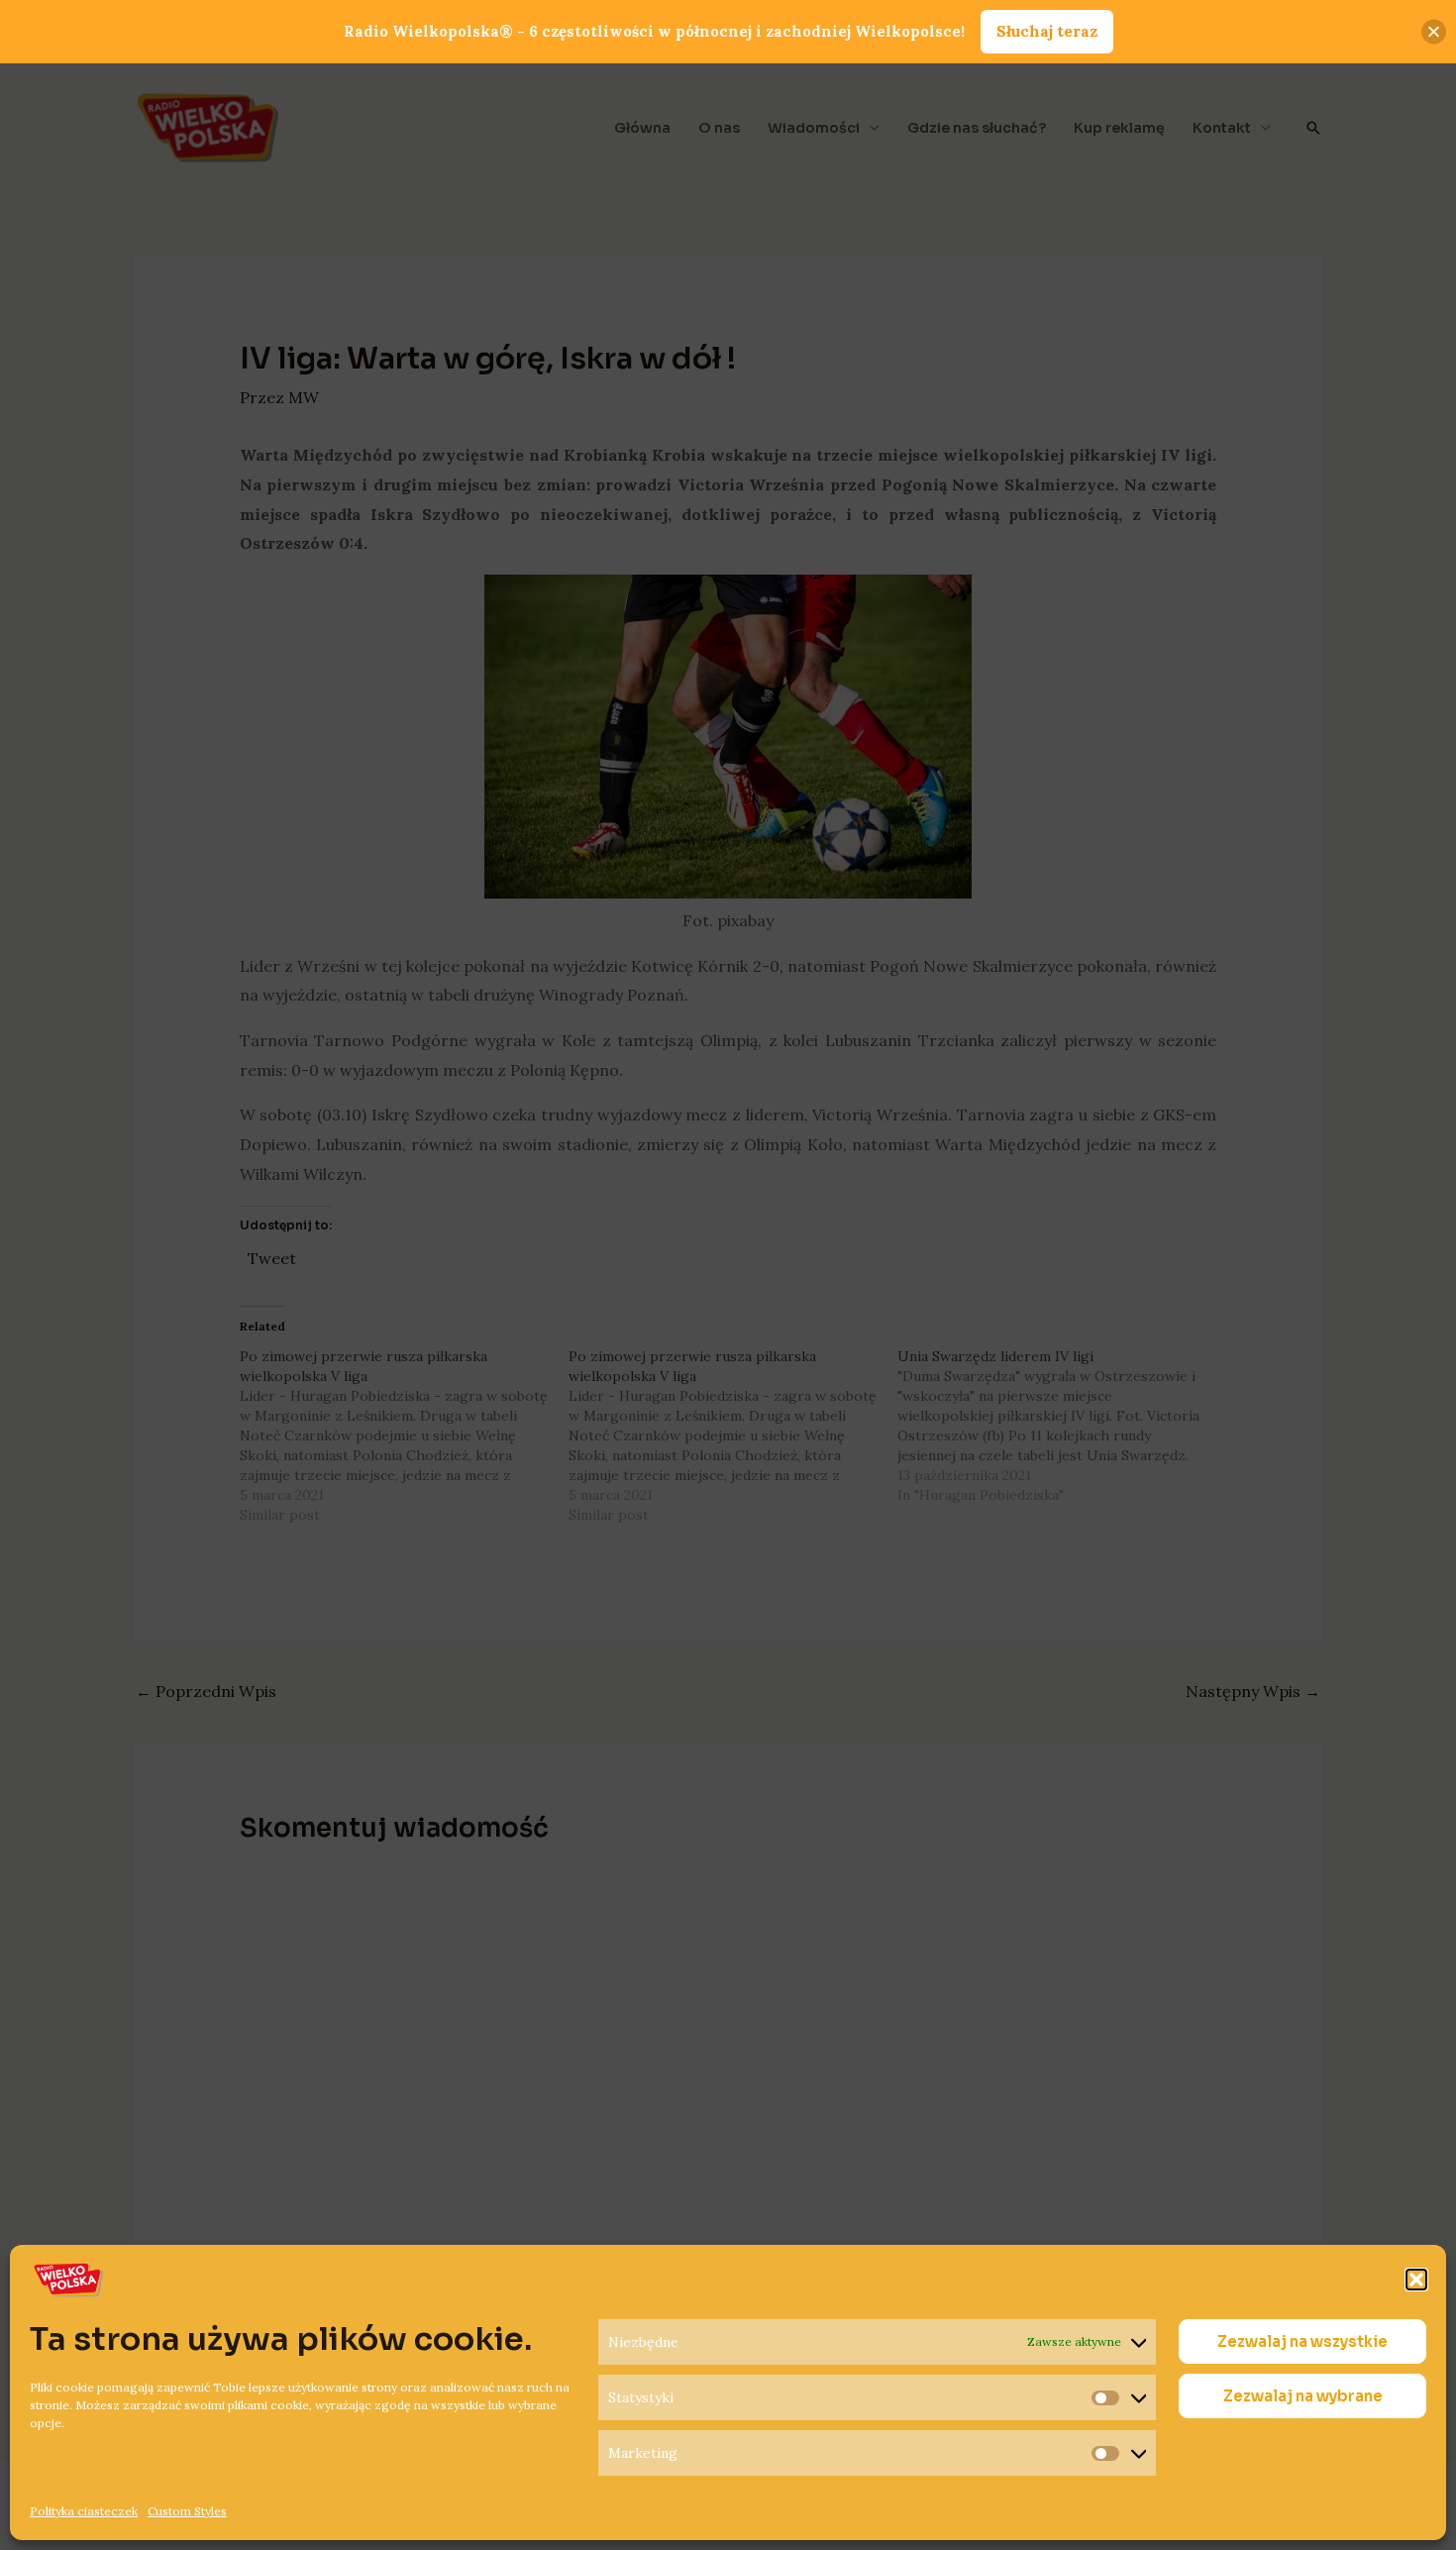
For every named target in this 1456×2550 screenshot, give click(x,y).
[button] (1416, 2280)
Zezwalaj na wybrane (1303, 2396)
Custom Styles (187, 2511)
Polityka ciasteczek (84, 2511)
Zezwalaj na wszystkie (1302, 2341)
